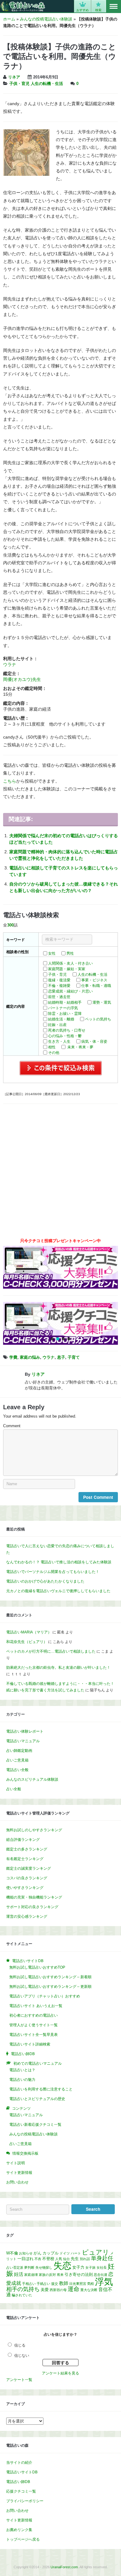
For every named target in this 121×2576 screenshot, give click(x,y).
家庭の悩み (30, 1357)
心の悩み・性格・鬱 (65, 1036)
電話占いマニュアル (23, 1741)
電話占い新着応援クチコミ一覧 (35, 2125)
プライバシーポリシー (25, 2501)
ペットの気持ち (98, 1019)
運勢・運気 (102, 1002)
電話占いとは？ (22, 2070)
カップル (51, 2253)
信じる (20, 2345)
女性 (52, 953)
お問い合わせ (17, 2182)
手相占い (29, 2284)
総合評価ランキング (23, 1840)
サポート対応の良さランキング (32, 1907)
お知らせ (26, 2253)
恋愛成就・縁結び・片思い (70, 991)
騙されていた (22, 2295)
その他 (54, 1053)
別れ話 (85, 2259)
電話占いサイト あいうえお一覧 (36, 2006)
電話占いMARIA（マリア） (29, 1632)
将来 (60, 2275)
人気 (59, 2259)
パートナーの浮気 (63, 1008)
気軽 (91, 2284)
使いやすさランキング (25, 1888)
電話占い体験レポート (25, 1731)
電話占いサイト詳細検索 (30, 2044)
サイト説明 (16, 2163)
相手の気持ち (23, 2289)
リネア (14, 77)
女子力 (78, 2267)
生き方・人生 (59, 1042)
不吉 (38, 2259)
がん (38, 2253)
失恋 (62, 2266)
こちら (10, 781)
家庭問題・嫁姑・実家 (67, 969)
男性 (70, 953)
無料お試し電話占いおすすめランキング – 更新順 (50, 1987)
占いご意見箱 (17, 1760)
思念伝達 (101, 2275)
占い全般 (14, 1789)
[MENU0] (114, 7)
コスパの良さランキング (27, 1878)
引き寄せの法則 (79, 2274)
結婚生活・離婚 (61, 1019)
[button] (52, 1339)
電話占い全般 (17, 1770)
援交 (55, 2284)
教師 (64, 2283)
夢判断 (29, 2267)
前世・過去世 (59, 997)
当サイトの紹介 (19, 2463)
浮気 (104, 2282)
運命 (74, 2289)
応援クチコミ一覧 (21, 2491)
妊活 (19, 2274)
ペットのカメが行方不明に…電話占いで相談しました (51, 1651)
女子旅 (90, 2267)
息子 (61, 1357)
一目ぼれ (25, 2259)
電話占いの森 (23, 6)
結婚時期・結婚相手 (65, 1002)
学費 (13, 1357)
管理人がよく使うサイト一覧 (34, 2025)
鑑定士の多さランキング (27, 1849)
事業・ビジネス (94, 980)
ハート (76, 2253)
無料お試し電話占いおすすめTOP (37, 1967)
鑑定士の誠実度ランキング (29, 1868)
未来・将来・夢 (80, 1047)
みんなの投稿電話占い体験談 (46, 19)
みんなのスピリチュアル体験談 (32, 1779)
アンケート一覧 (19, 2380)
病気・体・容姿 (94, 1042)
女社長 (102, 2267)
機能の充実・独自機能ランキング (34, 1897)
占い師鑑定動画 (19, 1751)
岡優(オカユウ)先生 (22, 679)
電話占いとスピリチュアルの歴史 (37, 2099)
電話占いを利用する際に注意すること (41, 2089)
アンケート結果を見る (60, 2373)
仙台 (66, 2259)
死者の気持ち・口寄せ (67, 1030)
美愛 (45, 2290)
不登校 (48, 2259)
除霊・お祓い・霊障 (65, 1014)
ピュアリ (96, 2252)
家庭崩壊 (31, 2275)
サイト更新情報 (19, 2173)
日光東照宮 (78, 2284)
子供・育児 (19, 84)
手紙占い (43, 2284)
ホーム (9, 19)
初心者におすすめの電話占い (34, 2015)
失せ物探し (44, 2267)
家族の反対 (47, 2275)
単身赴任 (102, 2258)
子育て (74, 1357)
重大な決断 (89, 2290)
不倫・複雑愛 (59, 986)
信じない (22, 2356)
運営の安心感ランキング (27, 1916)
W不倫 (12, 2253)
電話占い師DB (18, 2482)
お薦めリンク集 (19, 2530)
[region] (60, 1323)
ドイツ (65, 2253)
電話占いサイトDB (22, 2472)
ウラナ (10, 664)
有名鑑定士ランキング (25, 1859)
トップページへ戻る (23, 2539)
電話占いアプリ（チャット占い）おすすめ (45, 1996)
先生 (75, 2259)
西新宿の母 (58, 2290)
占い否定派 (15, 2267)
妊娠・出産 (57, 1025)
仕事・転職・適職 (96, 986)
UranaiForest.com (64, 2567)
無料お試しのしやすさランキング (34, 1830)
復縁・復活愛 (59, 980)
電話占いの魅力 (22, 2080)
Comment (12, 1426)
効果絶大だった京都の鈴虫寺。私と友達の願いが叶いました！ (58, 1668)
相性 (52, 1047)
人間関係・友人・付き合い (70, 963)
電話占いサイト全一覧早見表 (34, 2035)
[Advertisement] (60, 1173)
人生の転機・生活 (47, 84)
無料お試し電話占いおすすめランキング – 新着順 (50, 1977)
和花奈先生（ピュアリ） (27, 1642)
